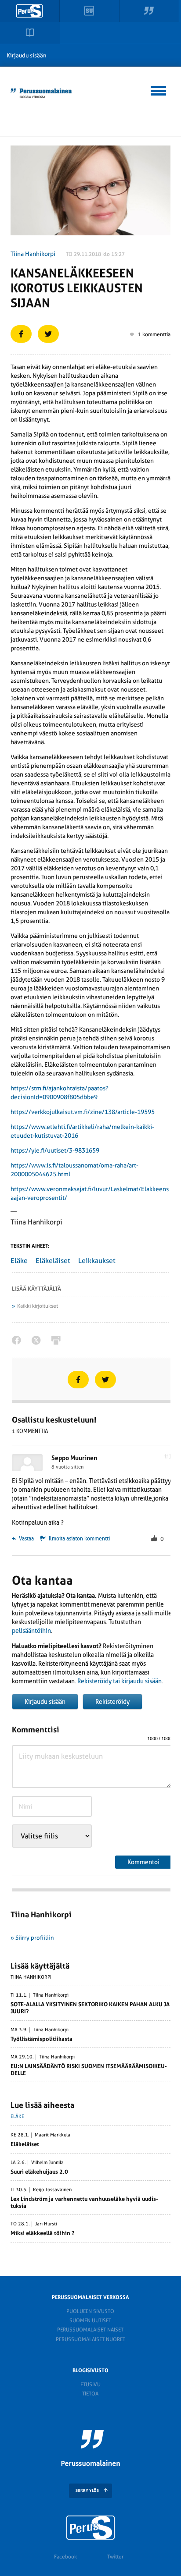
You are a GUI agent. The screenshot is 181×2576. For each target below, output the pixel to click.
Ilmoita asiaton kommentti (79, 1539)
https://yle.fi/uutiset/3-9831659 (55, 1150)
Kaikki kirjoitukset (38, 1306)
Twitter (115, 2557)
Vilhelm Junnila (47, 2163)
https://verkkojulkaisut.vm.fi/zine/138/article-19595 (83, 1112)
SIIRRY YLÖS (87, 2491)
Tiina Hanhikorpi (33, 254)
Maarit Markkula (52, 2135)
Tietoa (90, 2394)
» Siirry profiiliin (32, 1938)
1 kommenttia (154, 334)
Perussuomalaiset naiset (90, 2330)
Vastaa (26, 1539)
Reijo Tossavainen (52, 2190)
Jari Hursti (46, 2224)
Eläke (19, 1261)
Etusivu (90, 2384)
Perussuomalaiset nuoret (90, 2339)
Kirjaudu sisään (27, 55)
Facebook (65, 2557)
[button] (159, 89)
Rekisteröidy (112, 1702)
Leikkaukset (97, 1261)
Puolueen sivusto (90, 2311)
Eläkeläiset (53, 1261)
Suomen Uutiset (90, 2321)
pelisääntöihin (31, 1631)
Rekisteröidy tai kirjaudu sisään (119, 1681)
